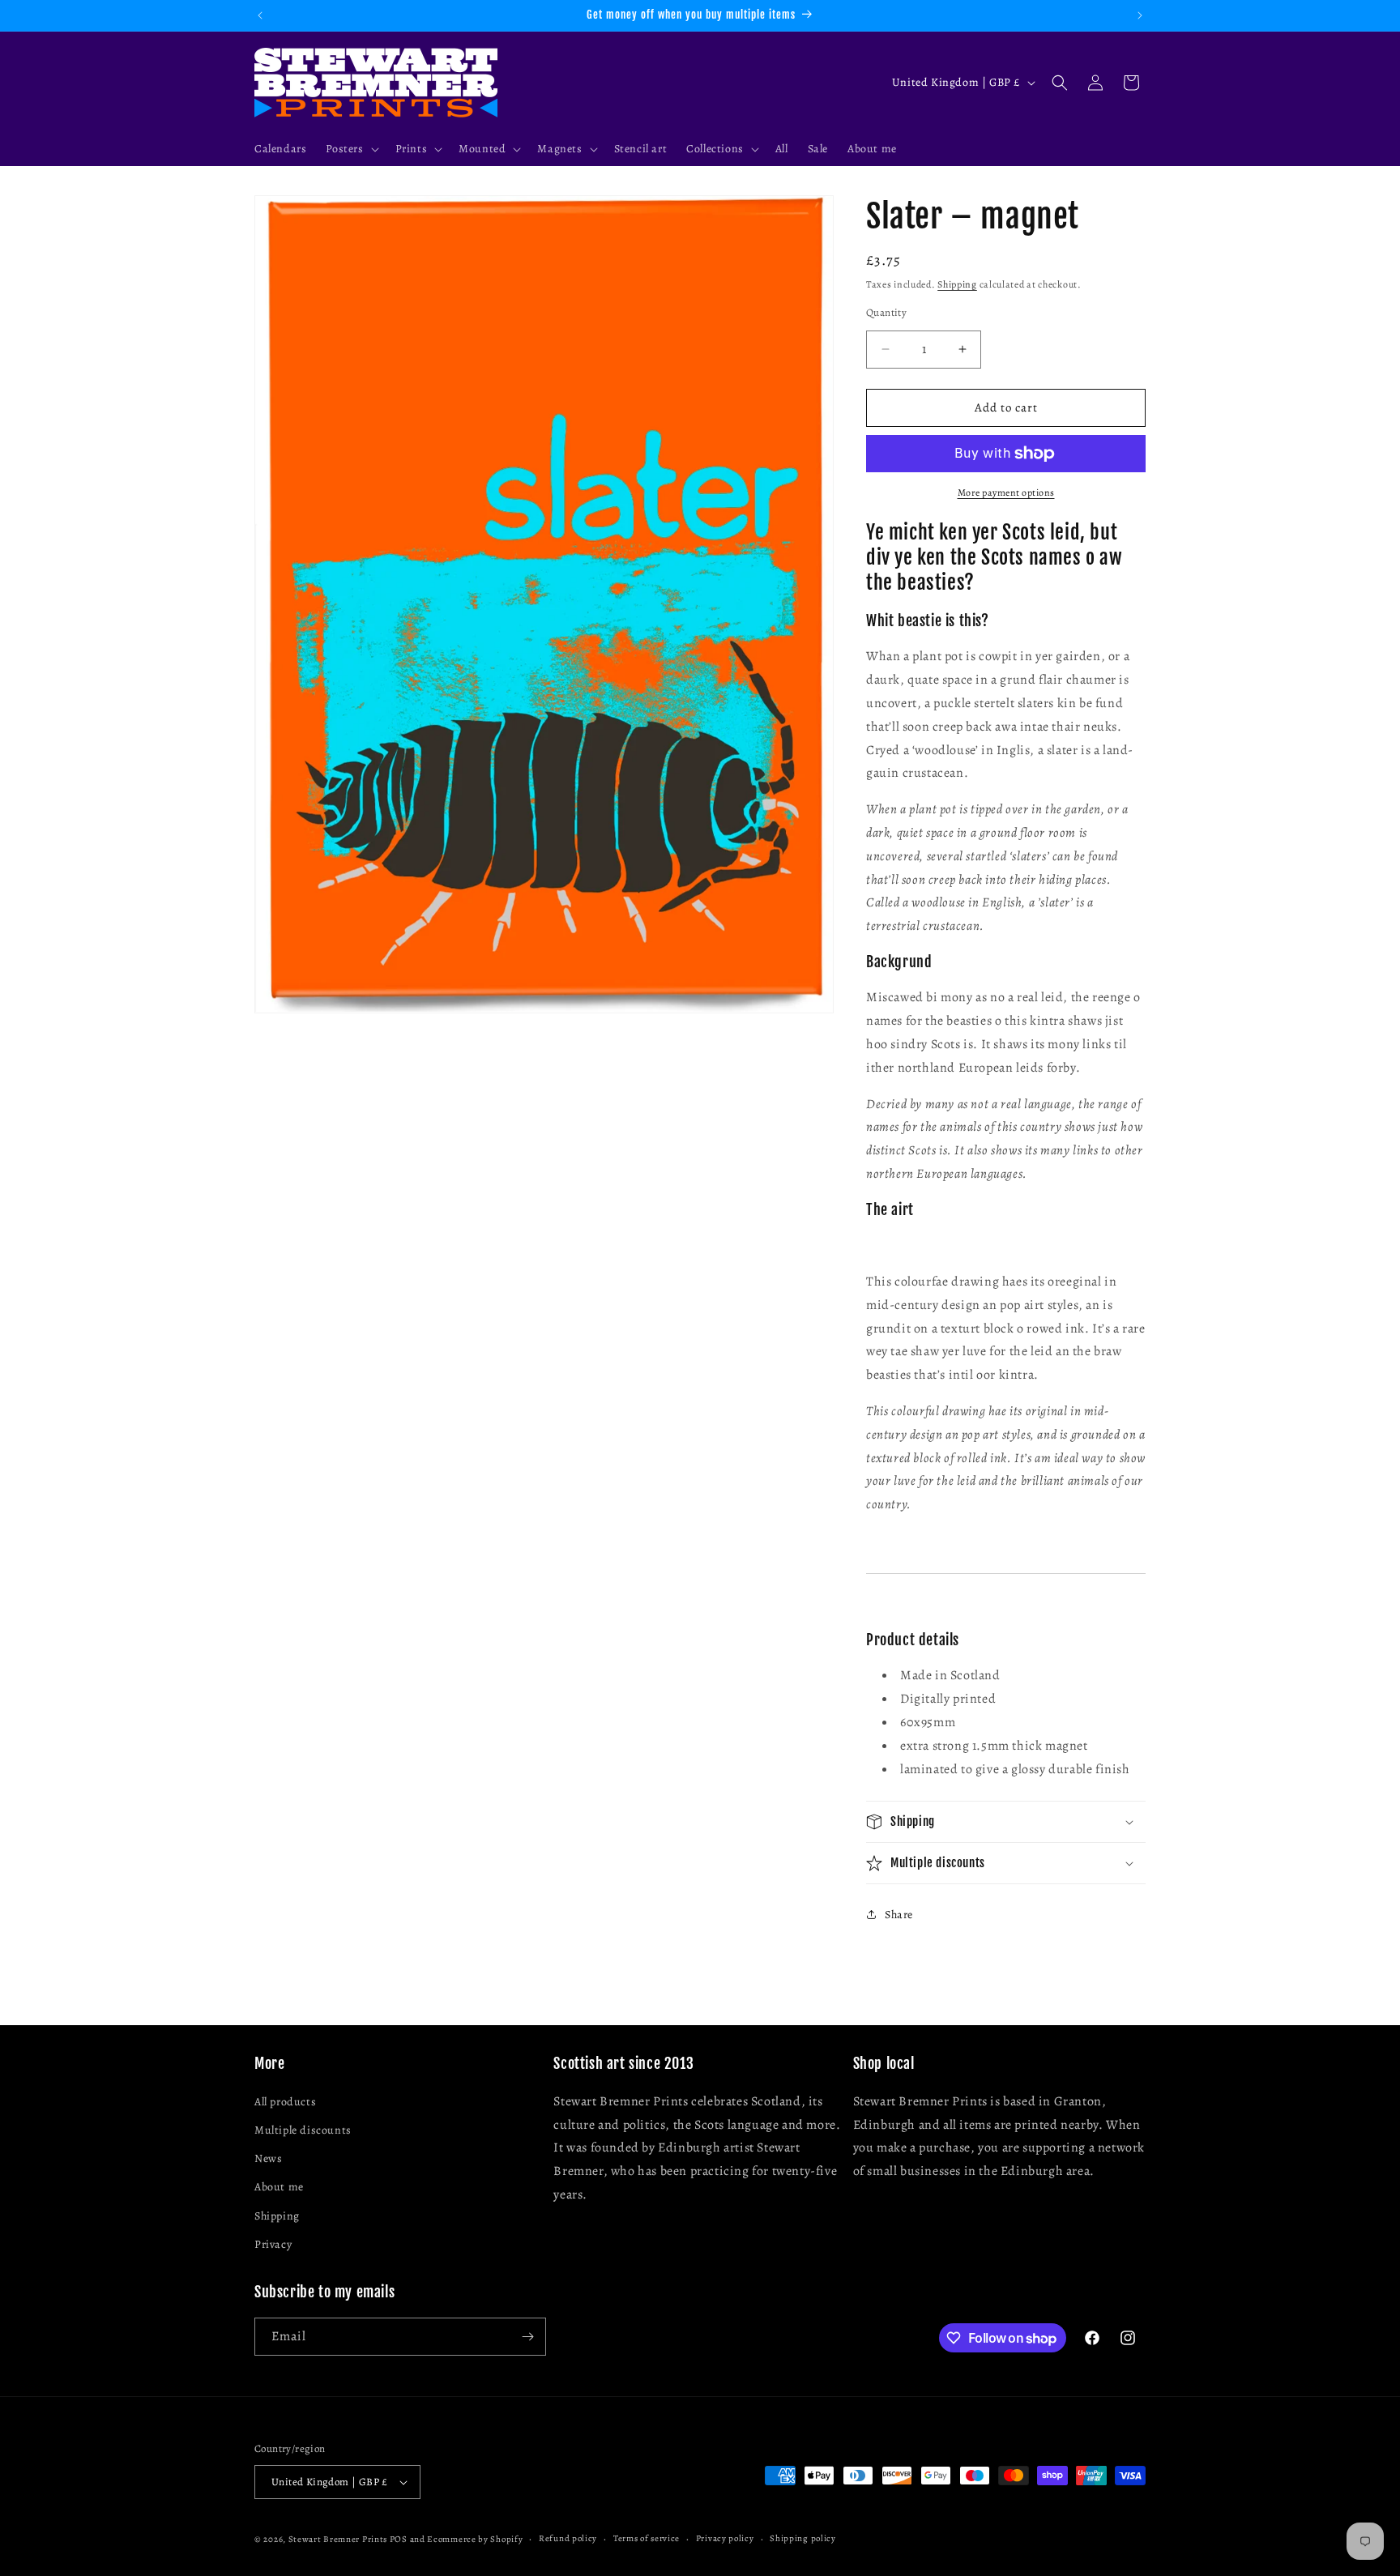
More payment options (1006, 493)
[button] (350, 149)
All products (285, 2102)
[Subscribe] (527, 2337)
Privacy (273, 2244)
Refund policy (568, 2538)
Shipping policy (803, 2538)
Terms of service (647, 2538)
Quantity (886, 312)
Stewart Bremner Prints (338, 2539)
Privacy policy (725, 2538)
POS (399, 2539)
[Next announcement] (1140, 15)
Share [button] (899, 1915)
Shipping (957, 284)
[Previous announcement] (260, 15)
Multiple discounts (303, 2130)
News (268, 2158)
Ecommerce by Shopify (475, 2539)
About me (279, 2187)
